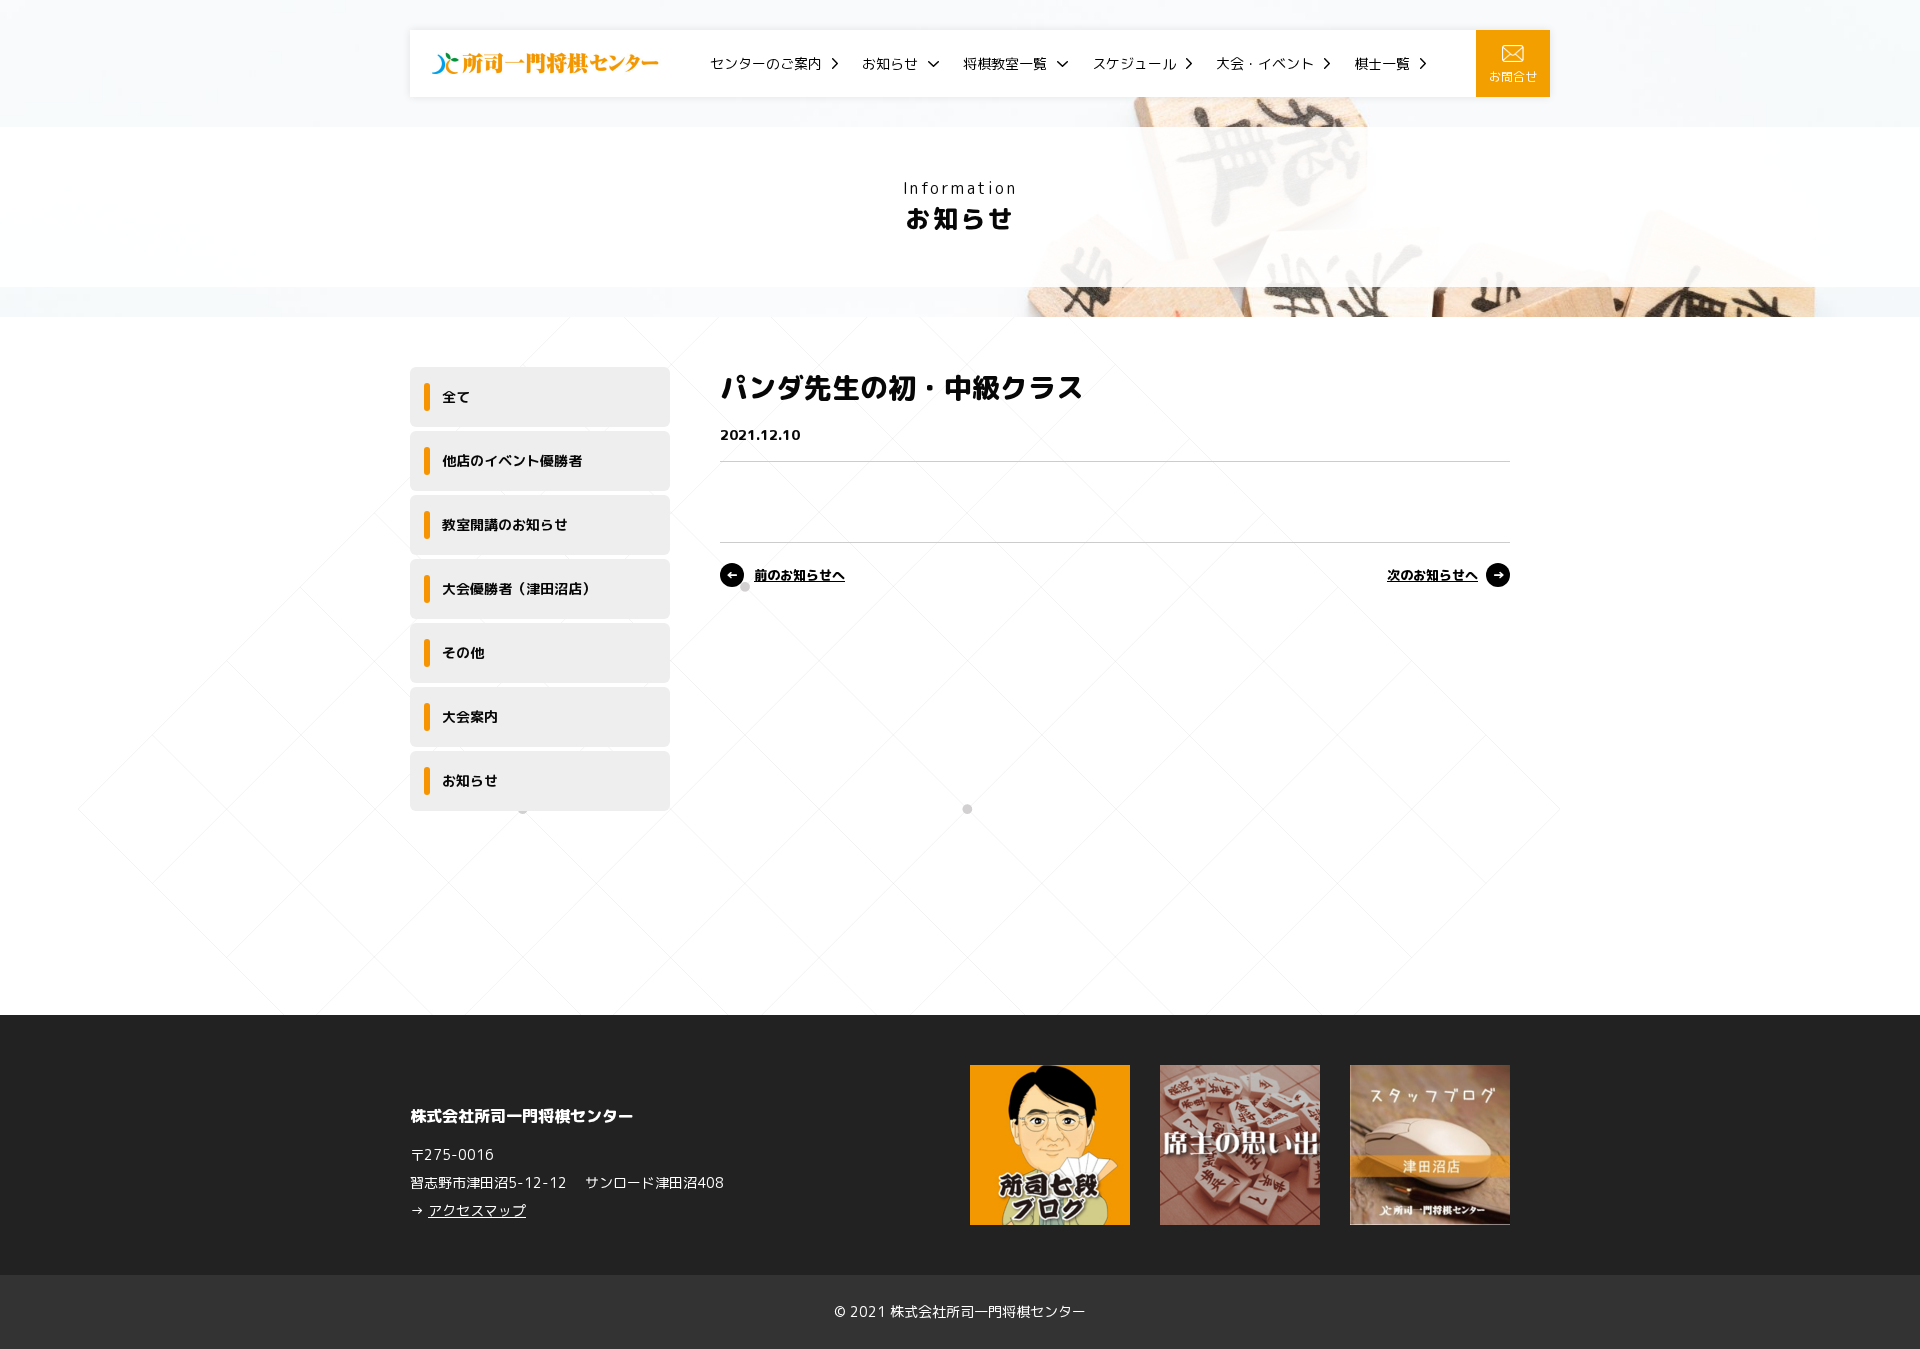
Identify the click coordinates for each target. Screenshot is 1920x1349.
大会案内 (470, 716)
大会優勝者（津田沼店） (519, 588)
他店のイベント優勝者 (512, 460)
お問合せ (1513, 76)
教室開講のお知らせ (505, 524)
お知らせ (890, 63)
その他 (463, 652)
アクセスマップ (477, 1210)
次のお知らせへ (1432, 575)
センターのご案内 (766, 63)
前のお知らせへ (799, 575)
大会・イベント (1265, 63)
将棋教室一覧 (1005, 63)
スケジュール (1134, 63)
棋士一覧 (1382, 63)
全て (456, 396)
